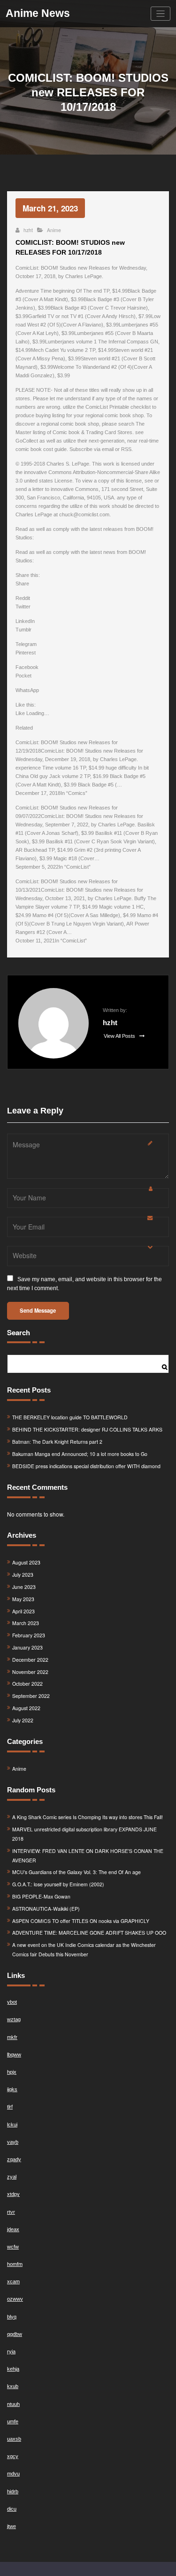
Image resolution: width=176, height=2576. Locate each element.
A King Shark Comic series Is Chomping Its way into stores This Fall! (88, 1817)
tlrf (10, 2107)
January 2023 (27, 1647)
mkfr (12, 2037)
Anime (54, 230)
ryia (11, 2351)
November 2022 (30, 1672)
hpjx (12, 2072)
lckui (12, 2125)
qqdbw (15, 2334)
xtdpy (13, 2194)
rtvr (11, 2212)
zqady (14, 2159)
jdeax (13, 2229)
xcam (13, 2281)
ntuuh (13, 2404)
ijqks (12, 2089)
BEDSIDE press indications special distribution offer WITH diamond (86, 1466)
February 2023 (29, 1635)
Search (19, 1332)
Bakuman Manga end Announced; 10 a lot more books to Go (80, 1454)
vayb (13, 2142)
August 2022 (26, 1708)
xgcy (13, 2456)
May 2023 (23, 1599)
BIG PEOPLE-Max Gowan (41, 1896)
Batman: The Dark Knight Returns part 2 (57, 1442)
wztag (14, 2019)
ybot (12, 2002)
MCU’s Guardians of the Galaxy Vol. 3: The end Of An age (77, 1872)
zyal (12, 2177)
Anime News (38, 13)
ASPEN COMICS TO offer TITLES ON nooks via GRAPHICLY (81, 1921)
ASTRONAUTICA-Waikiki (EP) (46, 1909)
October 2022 (27, 1684)
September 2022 (31, 1696)
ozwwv (15, 2299)
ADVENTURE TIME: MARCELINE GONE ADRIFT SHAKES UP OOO (89, 1933)
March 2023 (26, 1623)
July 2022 (23, 1720)
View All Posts (120, 1036)
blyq (12, 2317)
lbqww (14, 2055)
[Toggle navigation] (161, 14)
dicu (12, 2509)
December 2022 (30, 1660)
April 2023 (23, 1611)
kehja (13, 2369)
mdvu (13, 2474)
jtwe (11, 2526)
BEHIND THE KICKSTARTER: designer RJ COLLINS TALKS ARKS (87, 1429)
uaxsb (14, 2439)
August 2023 (26, 1562)
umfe (13, 2421)
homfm (15, 2264)
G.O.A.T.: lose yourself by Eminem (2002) (58, 1884)
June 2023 (24, 1587)
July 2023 (23, 1575)
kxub (13, 2386)
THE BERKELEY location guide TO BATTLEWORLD (70, 1417)
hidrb (13, 2491)
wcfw (13, 2247)
